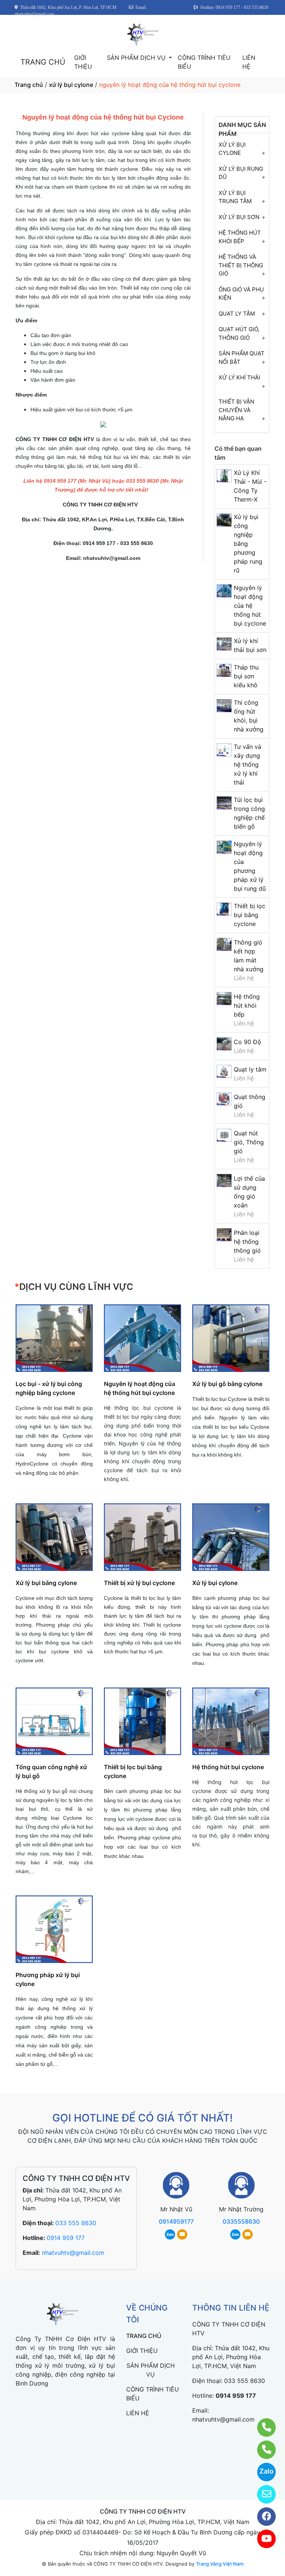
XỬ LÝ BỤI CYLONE (232, 149)
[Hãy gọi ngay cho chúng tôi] (262, 2450)
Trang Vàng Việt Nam (220, 2564)
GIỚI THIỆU (83, 62)
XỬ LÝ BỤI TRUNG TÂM (235, 197)
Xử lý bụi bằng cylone (46, 1583)
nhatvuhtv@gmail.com (73, 2253)
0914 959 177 (66, 2238)
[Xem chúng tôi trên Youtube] (262, 2539)
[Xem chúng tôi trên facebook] (262, 2517)
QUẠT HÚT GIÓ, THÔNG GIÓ (239, 333)
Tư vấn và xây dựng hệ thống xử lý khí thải (248, 764)
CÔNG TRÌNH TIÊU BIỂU (204, 62)
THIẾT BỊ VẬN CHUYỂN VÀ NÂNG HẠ (236, 410)
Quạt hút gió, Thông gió (249, 1142)
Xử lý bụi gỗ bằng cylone (227, 1384)
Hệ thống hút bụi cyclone (228, 1767)
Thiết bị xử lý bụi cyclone (139, 1583)
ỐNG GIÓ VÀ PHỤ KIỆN (241, 294)
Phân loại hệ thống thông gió (247, 1242)
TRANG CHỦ (43, 62)
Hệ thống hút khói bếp (247, 1005)
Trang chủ (29, 85)
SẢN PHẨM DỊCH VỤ (137, 58)
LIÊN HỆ (249, 62)
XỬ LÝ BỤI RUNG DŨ (241, 173)
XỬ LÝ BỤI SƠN (239, 217)
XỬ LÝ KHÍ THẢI (239, 377)
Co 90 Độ (248, 1042)
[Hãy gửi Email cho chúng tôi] (262, 2494)
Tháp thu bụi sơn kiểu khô (246, 676)
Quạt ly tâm (250, 1069)
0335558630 (241, 2221)
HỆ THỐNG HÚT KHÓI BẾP (240, 237)
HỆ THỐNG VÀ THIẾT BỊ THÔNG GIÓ (241, 265)
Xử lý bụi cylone (215, 1583)
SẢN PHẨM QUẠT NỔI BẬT (242, 358)
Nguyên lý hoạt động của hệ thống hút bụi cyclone (250, 606)
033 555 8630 (76, 2223)
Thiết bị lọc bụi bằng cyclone (250, 915)
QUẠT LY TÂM (237, 314)
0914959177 (176, 2221)
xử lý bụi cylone (71, 85)
